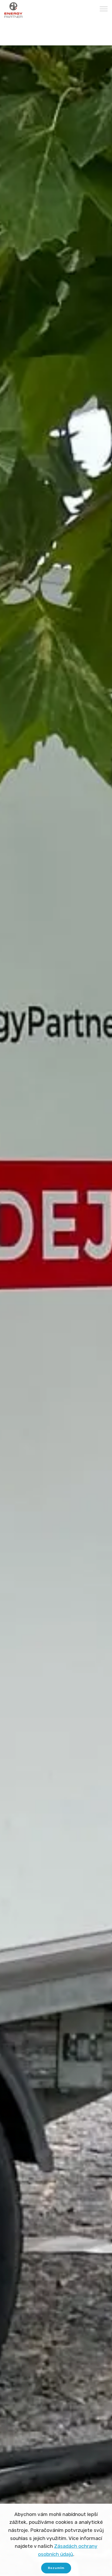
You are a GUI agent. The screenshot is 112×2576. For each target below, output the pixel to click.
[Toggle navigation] (104, 9)
